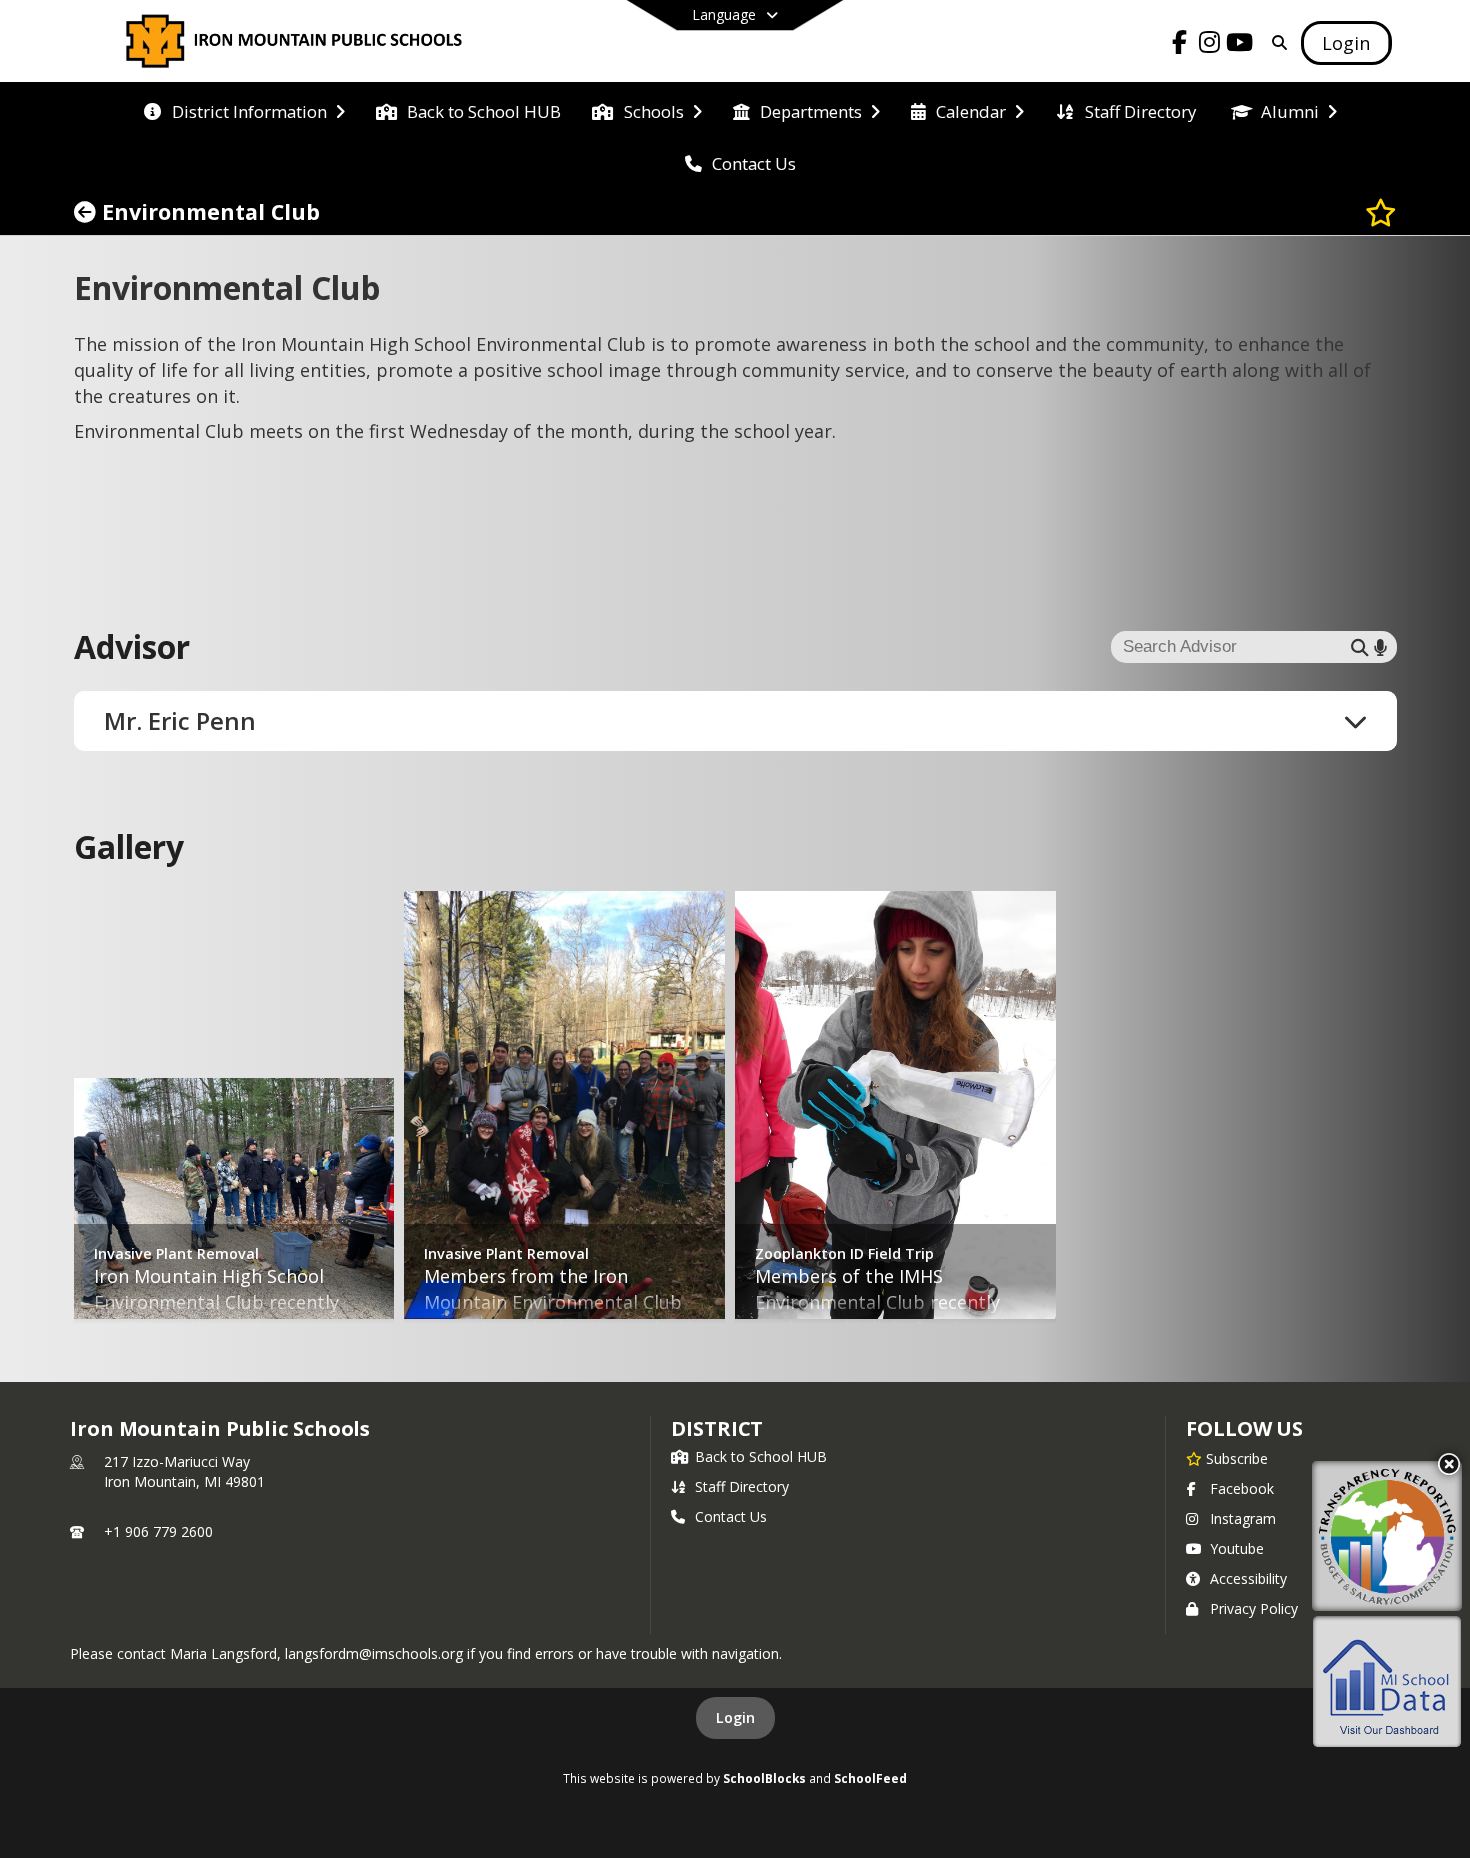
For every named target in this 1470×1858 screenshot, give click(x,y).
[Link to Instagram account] (1209, 45)
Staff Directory (742, 1486)
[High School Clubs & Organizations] (88, 212)
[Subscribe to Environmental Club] (1381, 212)
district (717, 1428)
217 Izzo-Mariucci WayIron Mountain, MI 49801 (184, 1471)
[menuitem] (244, 110)
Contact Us (731, 1516)
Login (735, 1717)
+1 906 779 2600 (158, 1531)
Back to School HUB (761, 1456)
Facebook (1242, 1488)
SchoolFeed (870, 1778)
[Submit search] (1360, 647)
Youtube (1237, 1548)
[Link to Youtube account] (1239, 45)
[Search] (1275, 42)
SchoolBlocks (764, 1778)
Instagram (1243, 1518)
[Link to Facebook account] (1179, 45)
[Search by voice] (1380, 647)
